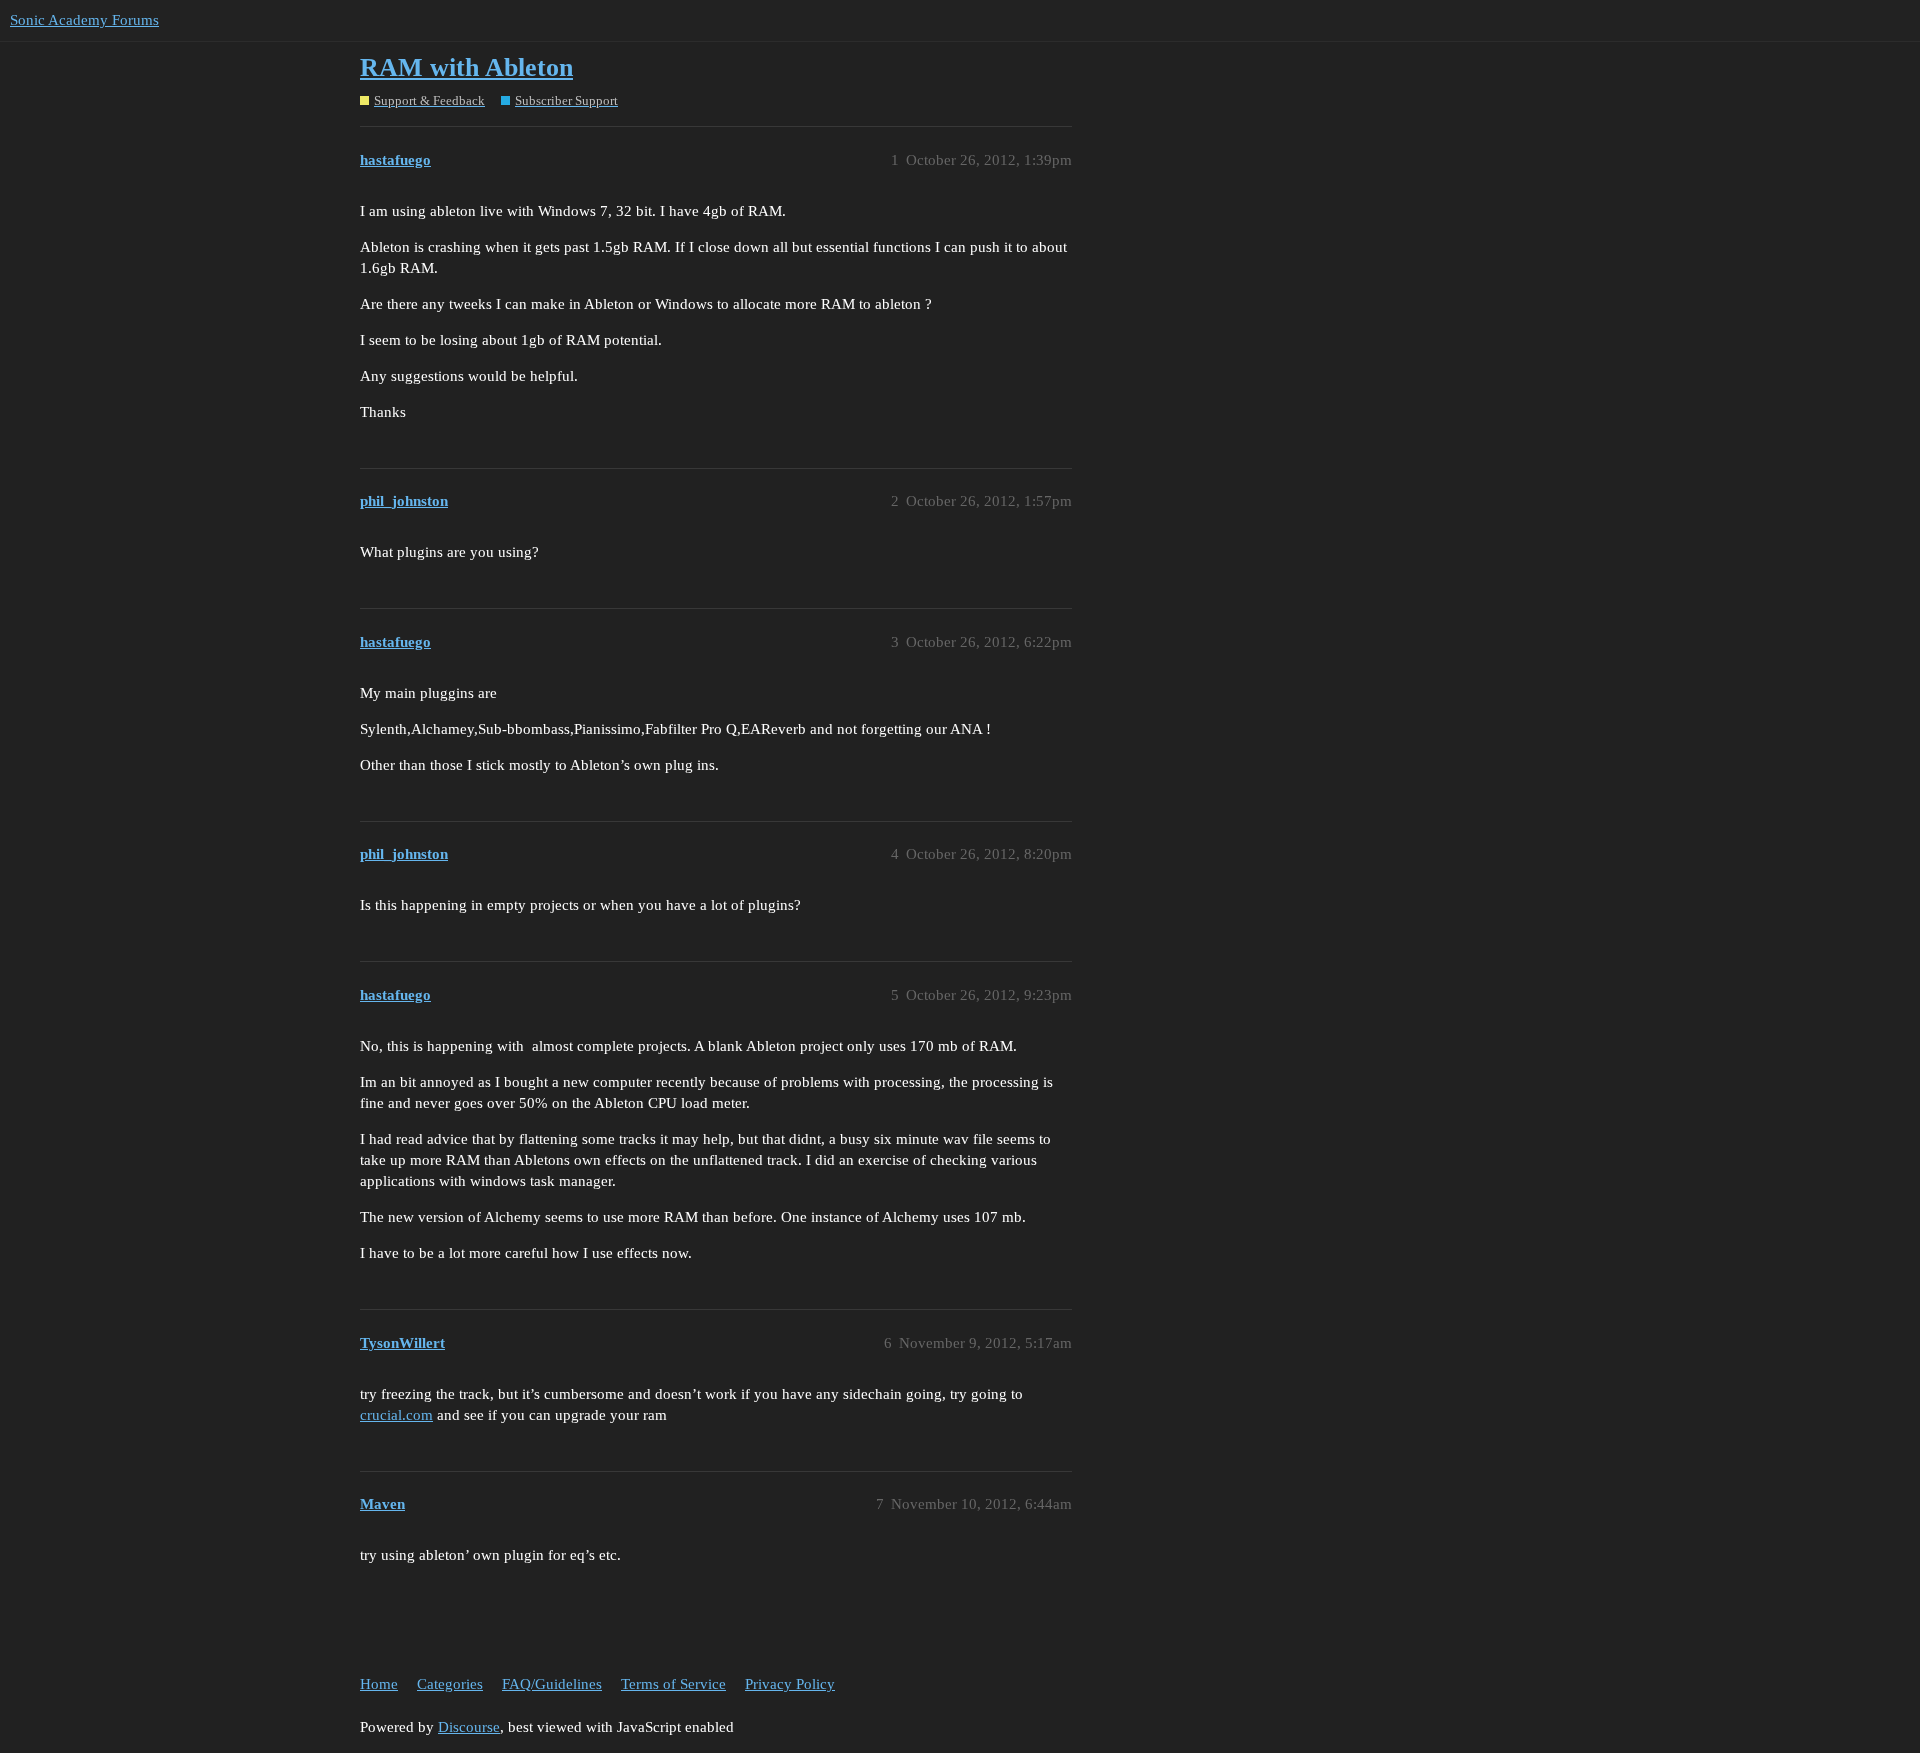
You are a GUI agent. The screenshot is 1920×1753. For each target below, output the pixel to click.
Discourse (469, 1727)
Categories (450, 1684)
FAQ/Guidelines (552, 1684)
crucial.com (396, 1415)
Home (379, 1684)
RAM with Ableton (466, 67)
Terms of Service (673, 1684)
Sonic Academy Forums (84, 20)
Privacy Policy (790, 1684)
